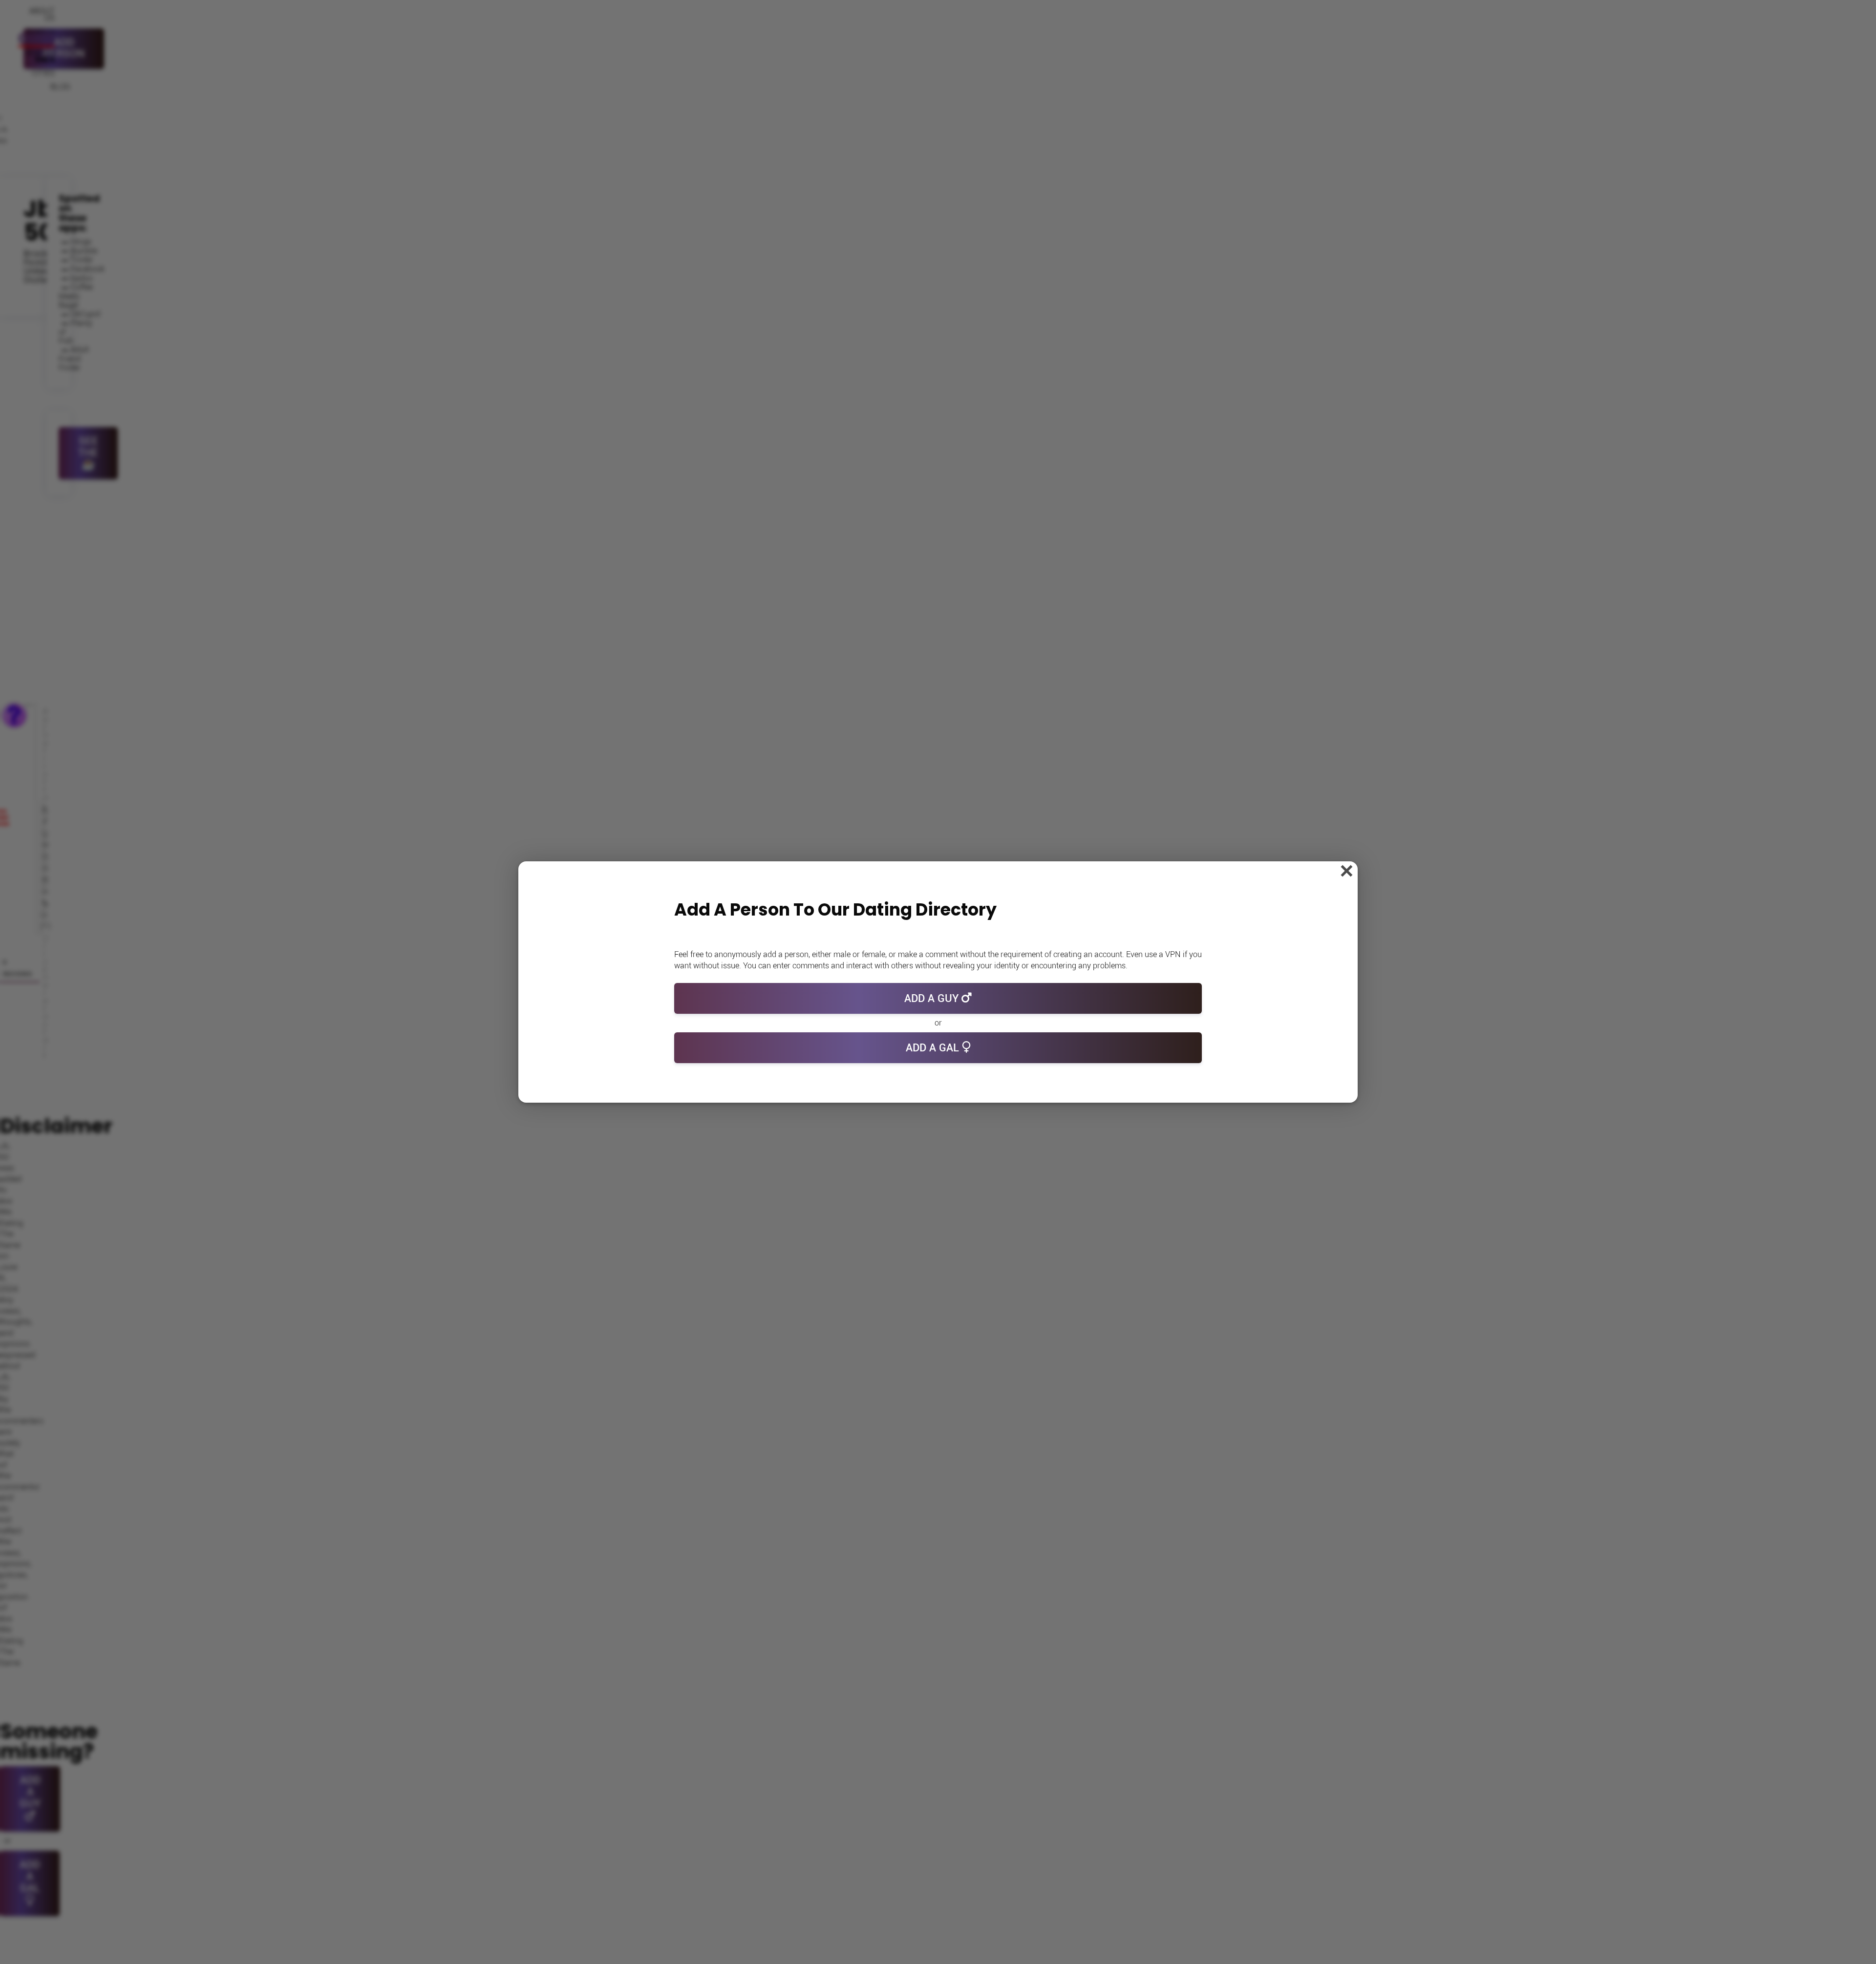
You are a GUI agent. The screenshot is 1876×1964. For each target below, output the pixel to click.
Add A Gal (934, 1048)
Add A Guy (933, 999)
